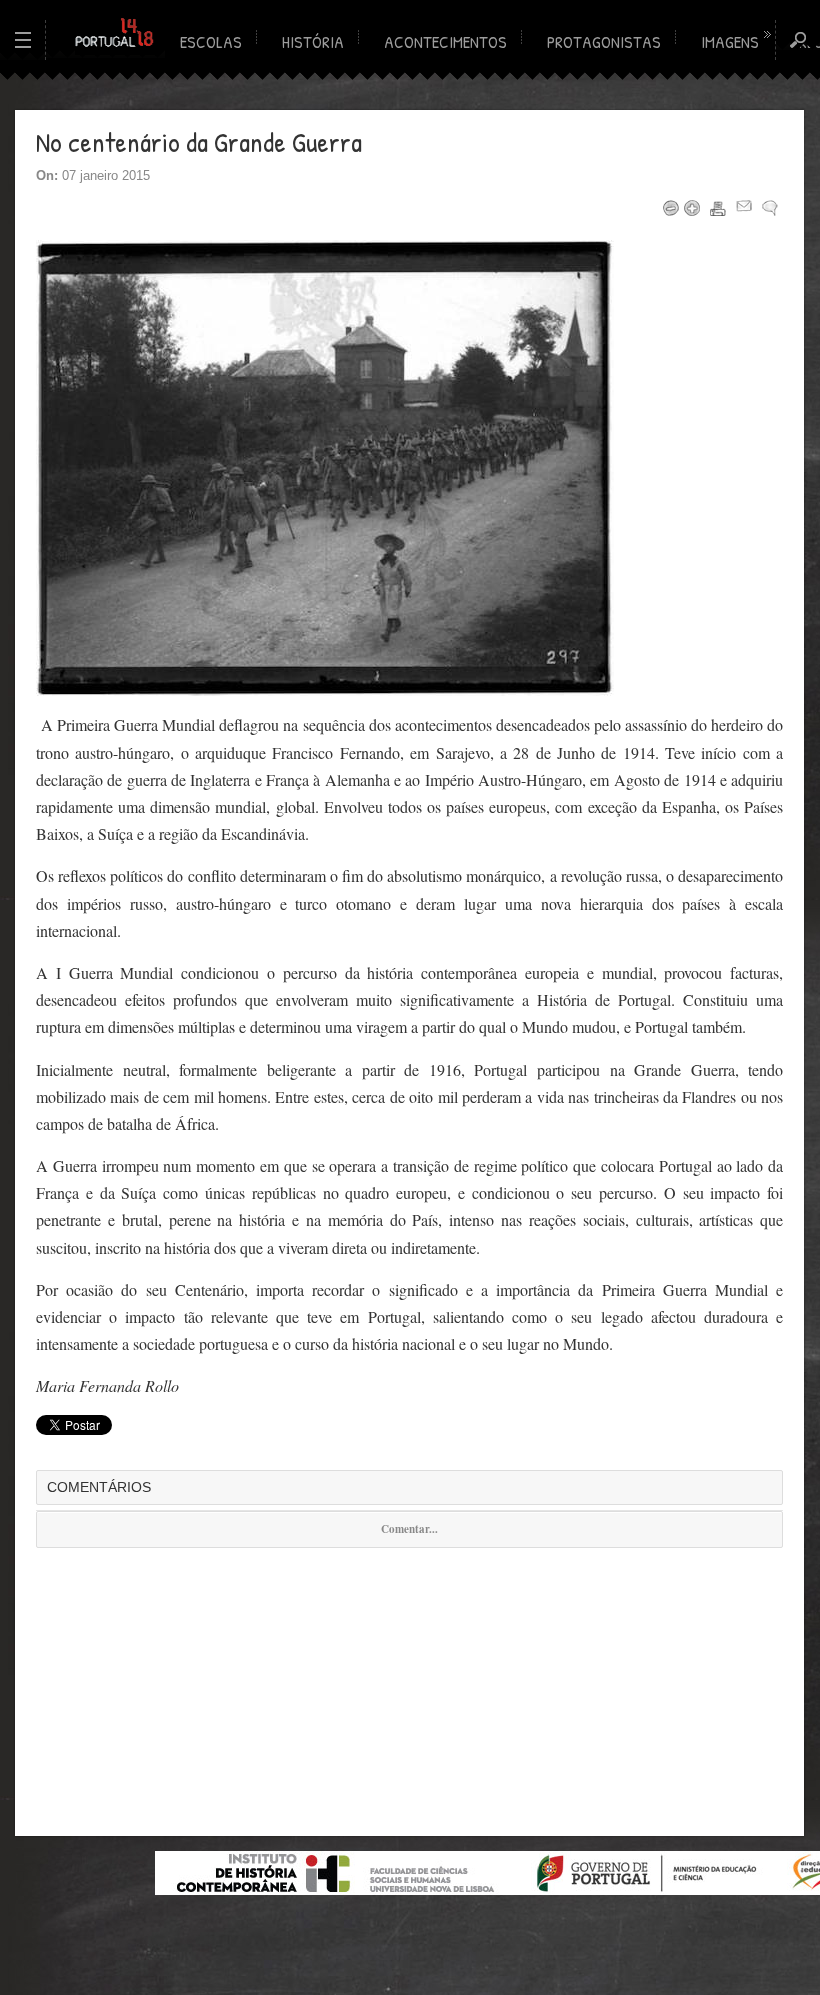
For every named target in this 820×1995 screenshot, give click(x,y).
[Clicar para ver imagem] (325, 690)
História (313, 41)
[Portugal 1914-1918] (115, 34)
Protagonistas (604, 41)
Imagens (730, 41)
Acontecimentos (445, 41)
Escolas (211, 41)
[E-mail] (744, 208)
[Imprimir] (718, 208)
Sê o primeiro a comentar (770, 208)
